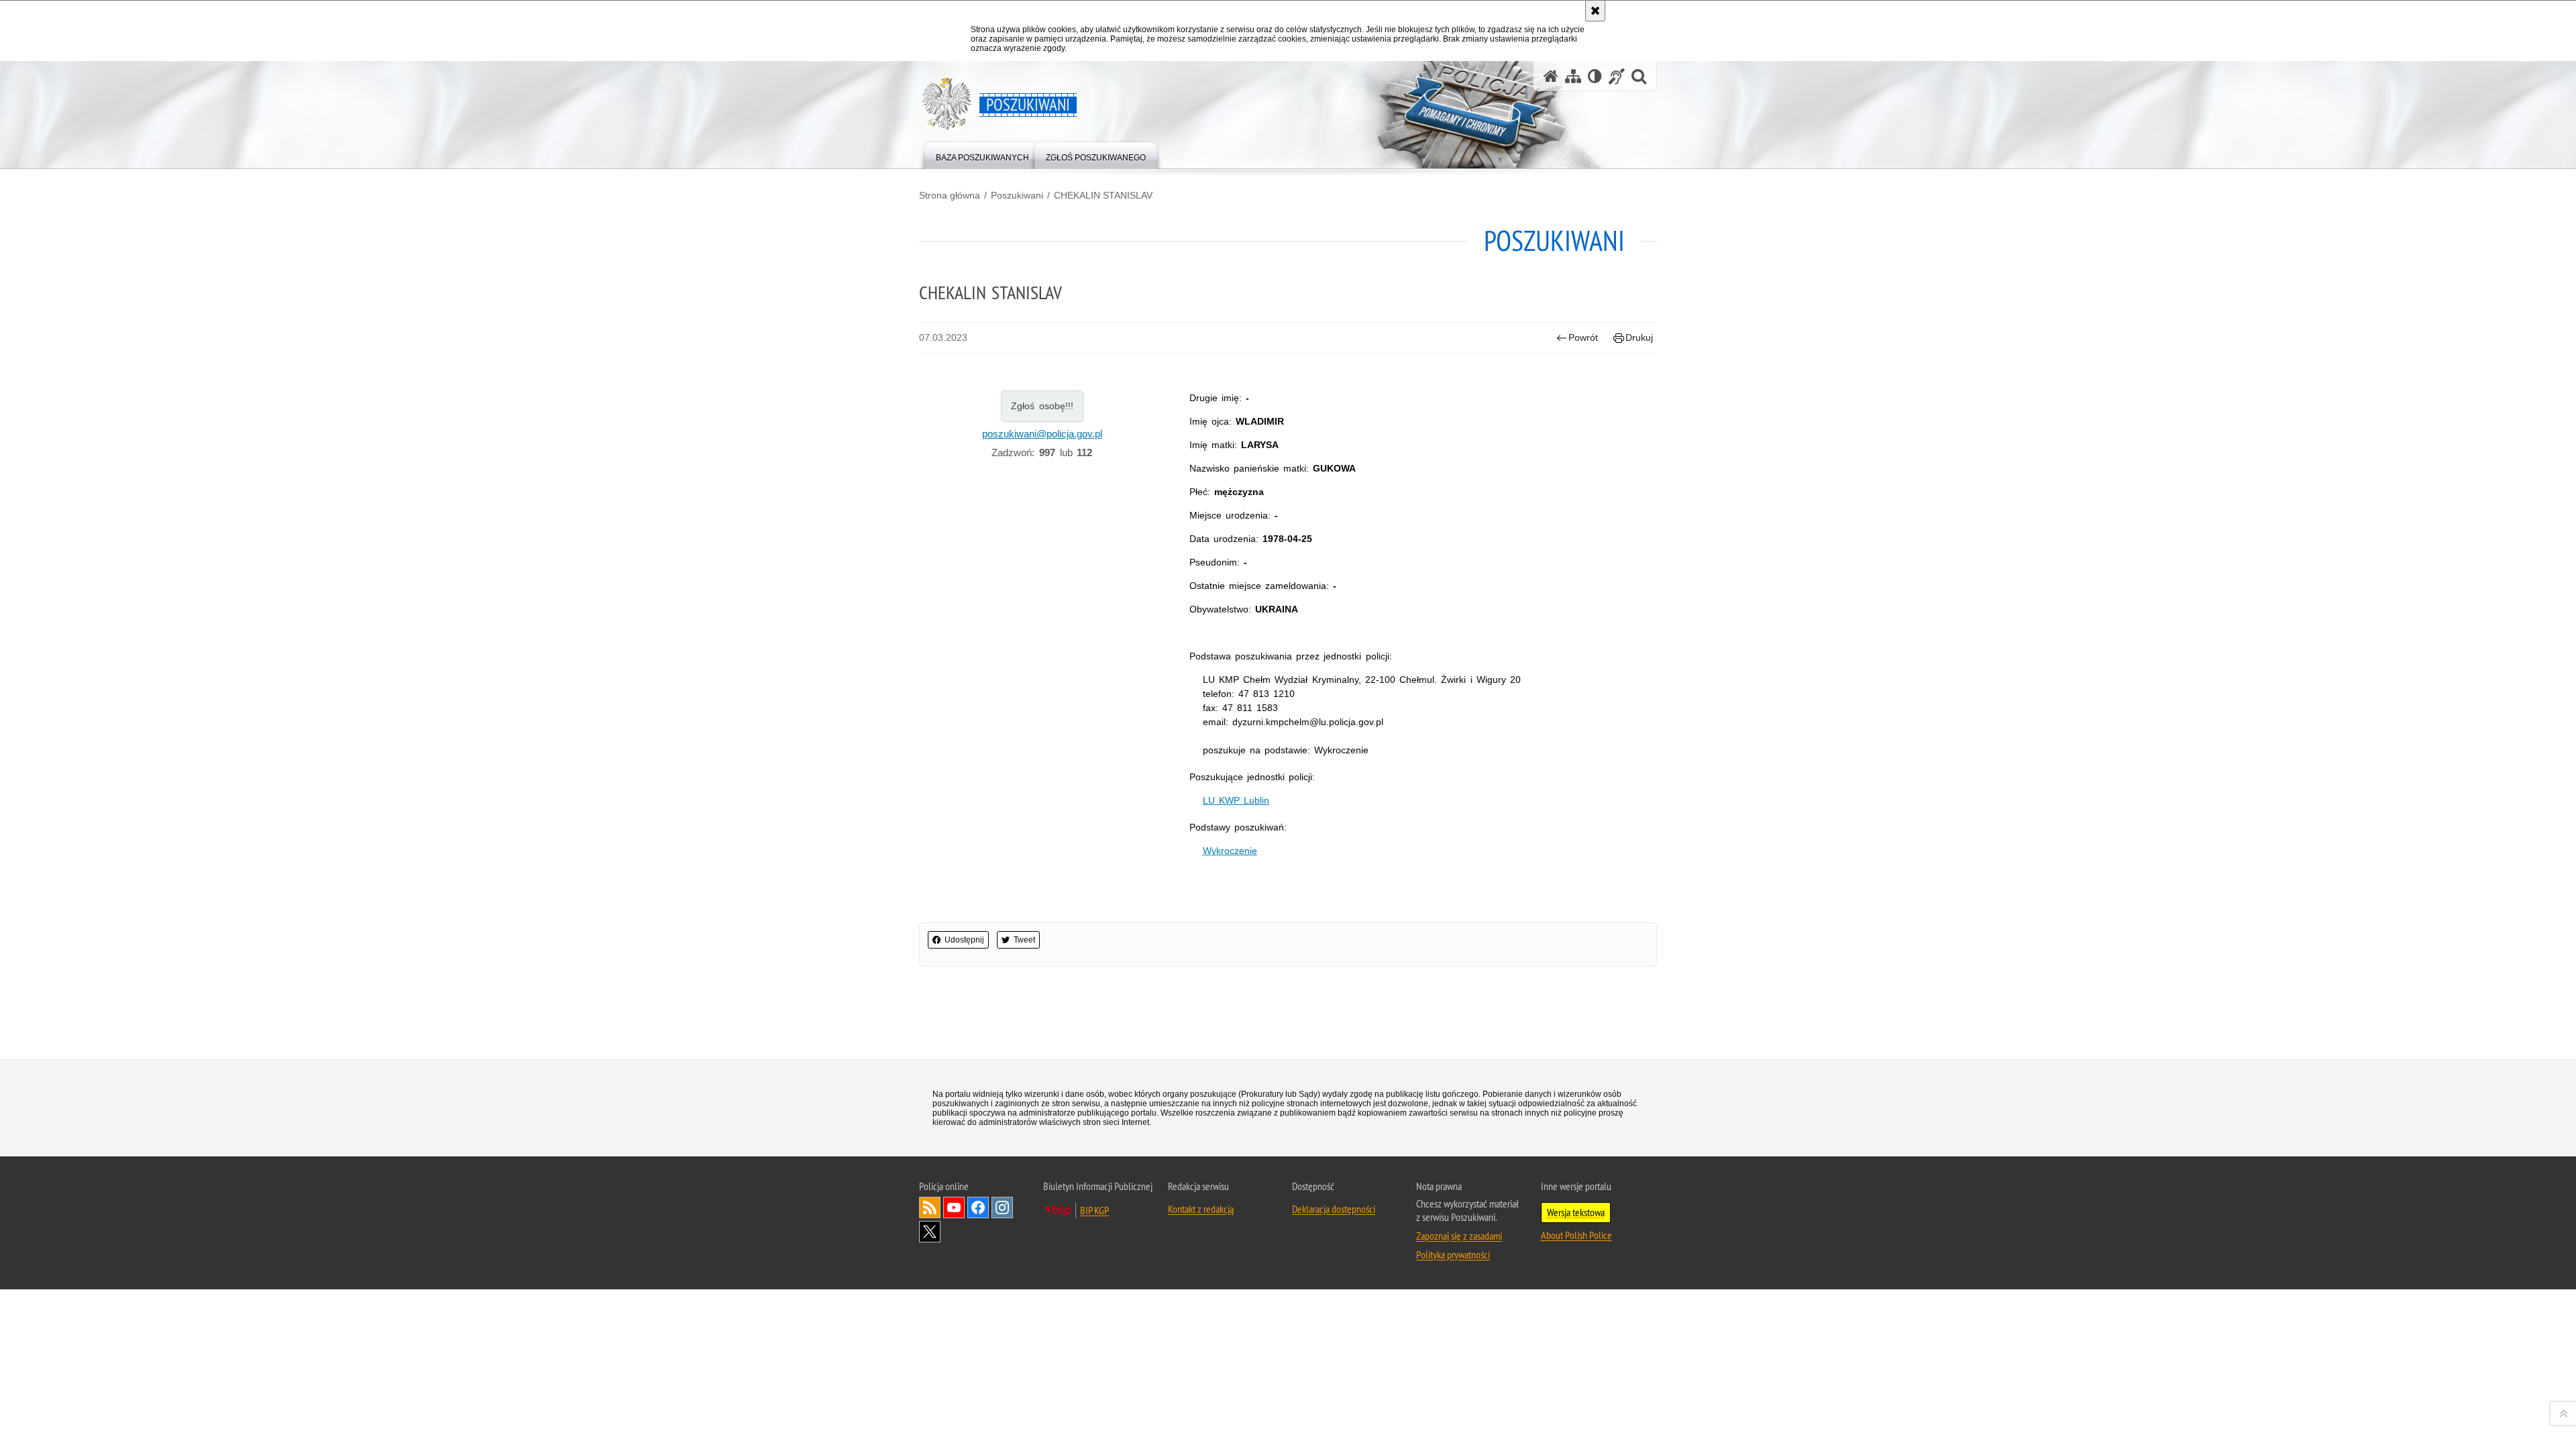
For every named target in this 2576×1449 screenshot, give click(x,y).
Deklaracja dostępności (1334, 1209)
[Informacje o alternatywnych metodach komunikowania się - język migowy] (1617, 76)
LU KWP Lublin (1236, 800)
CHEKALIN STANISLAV (1103, 195)
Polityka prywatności (1453, 1254)
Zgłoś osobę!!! (1042, 406)
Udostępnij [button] (964, 940)
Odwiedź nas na (954, 1207)
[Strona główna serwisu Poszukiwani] (1551, 76)
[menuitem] (982, 155)
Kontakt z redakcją (1201, 1209)
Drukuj (1639, 337)
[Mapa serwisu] (1573, 76)
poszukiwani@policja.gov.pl (1042, 434)
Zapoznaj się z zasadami (1459, 1236)
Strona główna (950, 195)
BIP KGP (1094, 1210)
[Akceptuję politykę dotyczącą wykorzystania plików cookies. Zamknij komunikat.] (1595, 11)
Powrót (1583, 337)
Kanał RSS (930, 1207)
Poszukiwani (1017, 195)
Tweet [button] (1024, 940)
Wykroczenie (1230, 851)
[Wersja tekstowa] (1595, 76)
